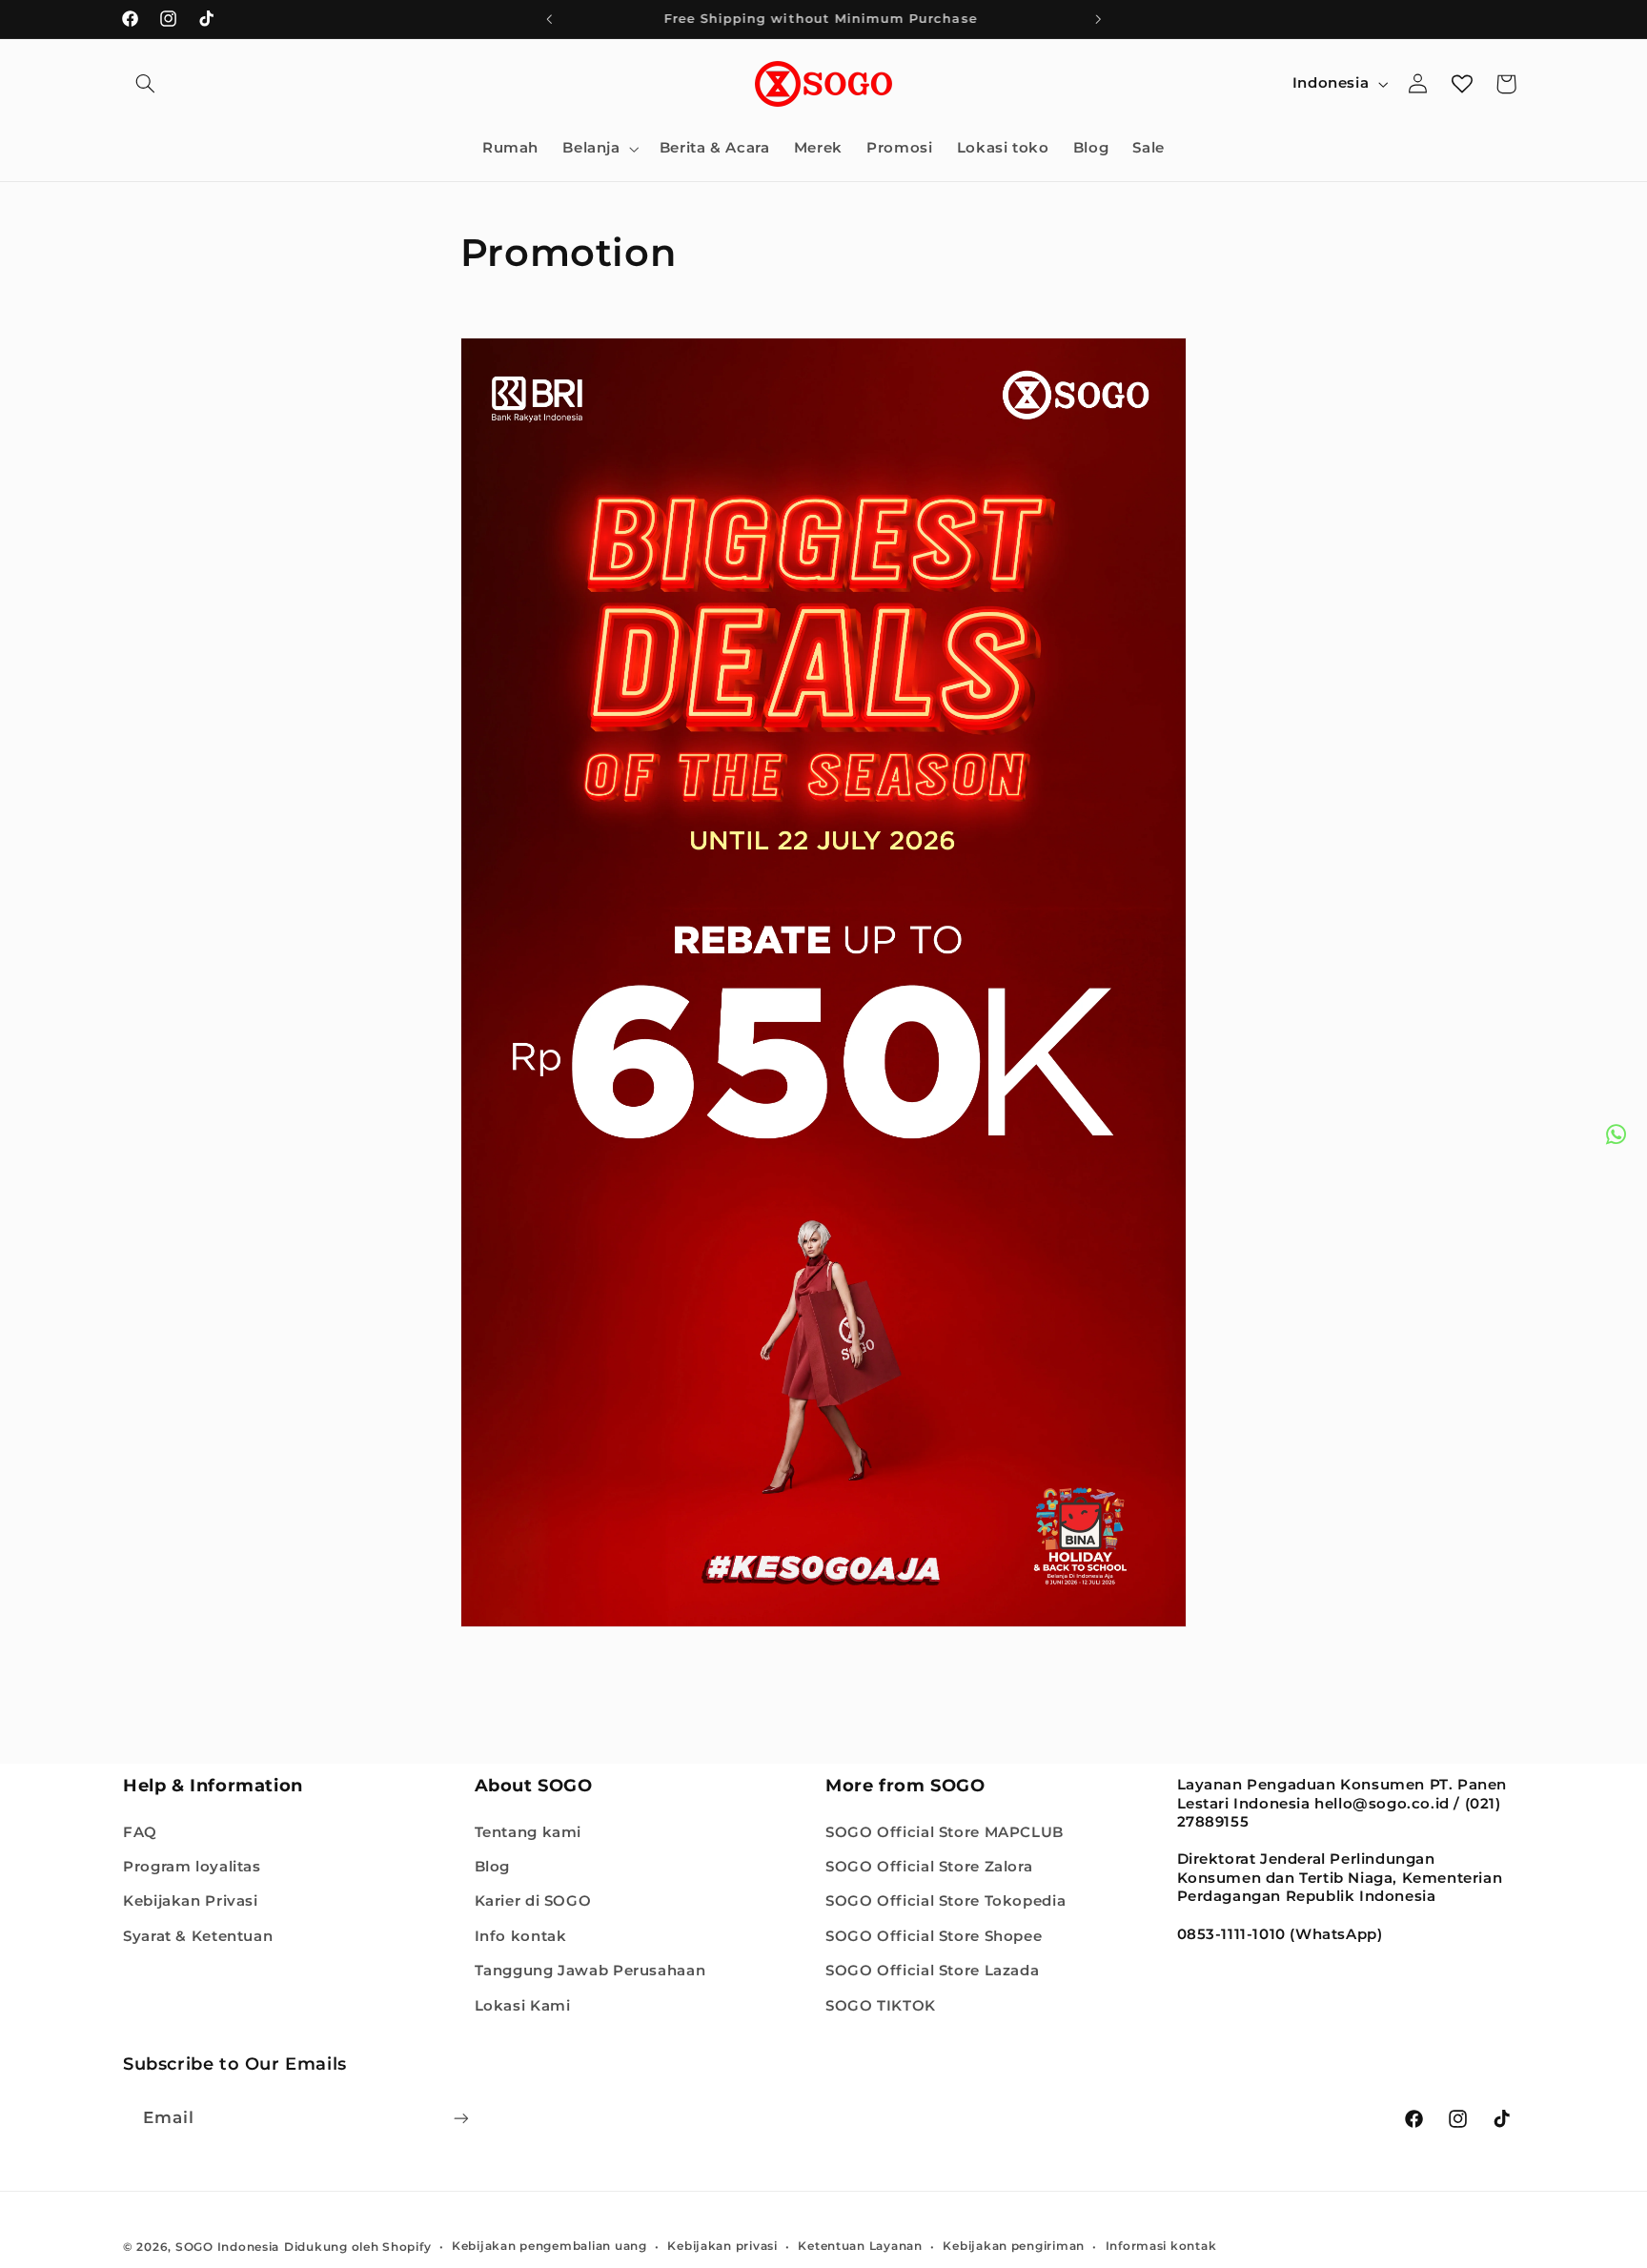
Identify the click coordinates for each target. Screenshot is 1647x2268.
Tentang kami (529, 1831)
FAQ (140, 1831)
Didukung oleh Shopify (357, 2246)
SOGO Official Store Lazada (932, 1971)
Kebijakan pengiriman (1014, 2246)
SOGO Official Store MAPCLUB (945, 1831)
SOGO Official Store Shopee (934, 1935)
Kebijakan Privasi (191, 1901)
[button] (145, 84)
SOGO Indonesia (227, 2246)
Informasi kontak (1161, 2246)
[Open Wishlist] (1462, 84)
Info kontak (521, 1935)
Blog (493, 1866)
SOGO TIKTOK (881, 2005)
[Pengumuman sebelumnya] (549, 19)
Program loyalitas (192, 1866)
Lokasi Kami (523, 2005)
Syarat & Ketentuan (198, 1935)
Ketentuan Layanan (860, 2246)
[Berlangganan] (461, 2118)
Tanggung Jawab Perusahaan (590, 1971)
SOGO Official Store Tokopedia (945, 1901)
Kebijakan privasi (722, 2246)
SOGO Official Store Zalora (929, 1866)
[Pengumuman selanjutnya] (1098, 19)
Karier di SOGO (533, 1901)
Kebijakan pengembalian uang (549, 2246)
